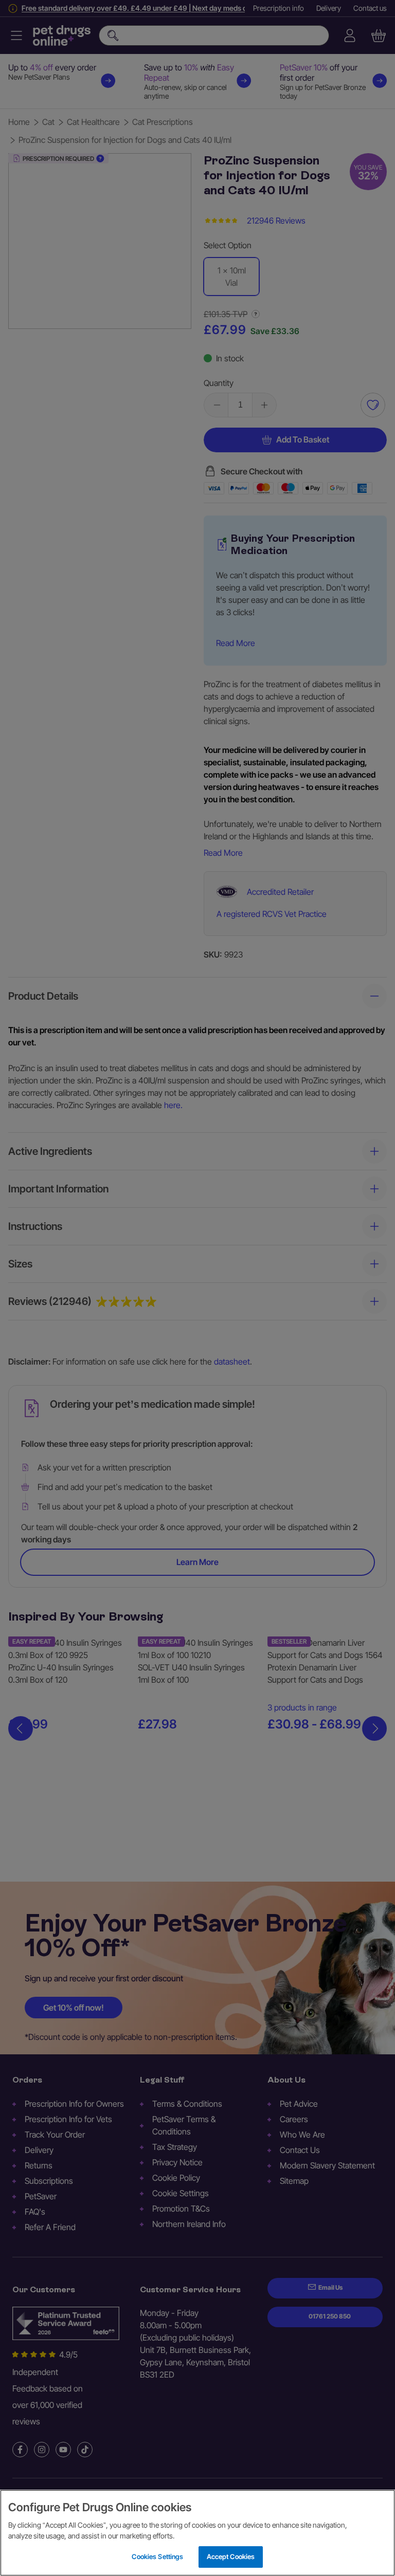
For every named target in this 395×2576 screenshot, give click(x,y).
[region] (197, 2533)
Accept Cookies (231, 2556)
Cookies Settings (157, 2556)
